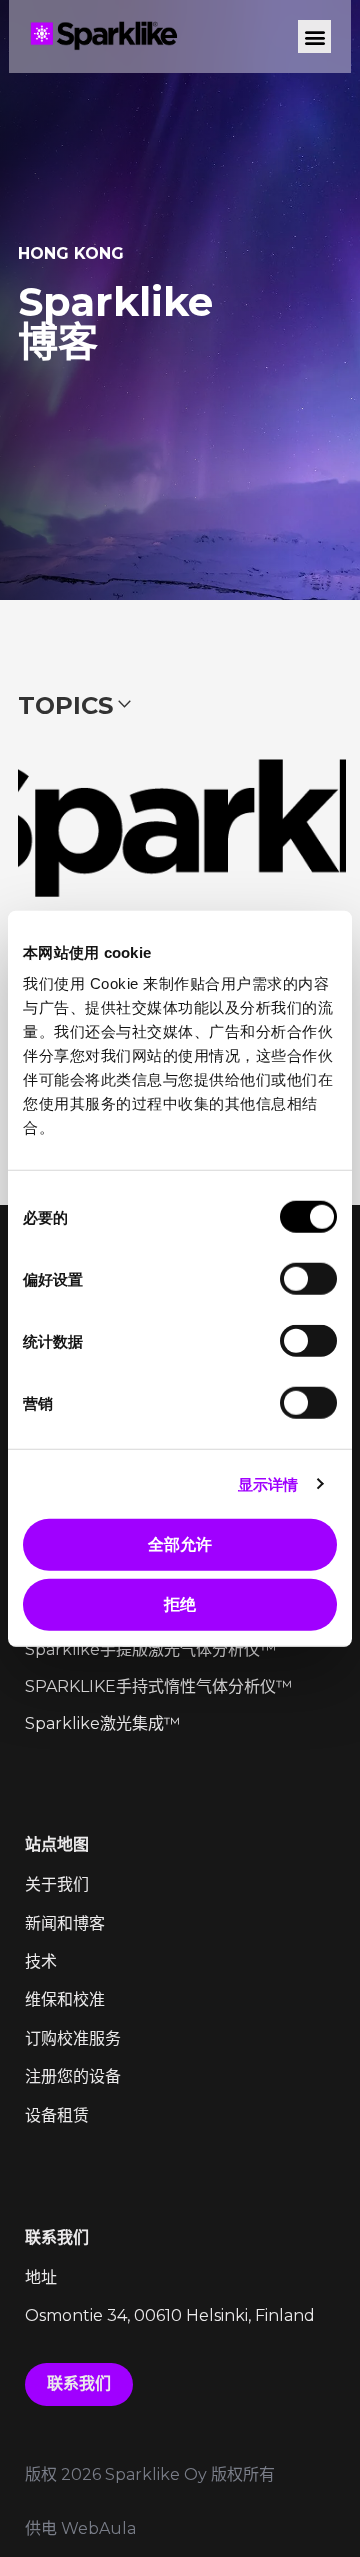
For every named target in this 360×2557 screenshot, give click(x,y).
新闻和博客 (65, 1923)
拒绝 (180, 1604)
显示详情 (268, 1483)
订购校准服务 (73, 2038)
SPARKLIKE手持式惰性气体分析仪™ (158, 1686)
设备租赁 (57, 2115)
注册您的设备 (73, 2076)
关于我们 (57, 1884)
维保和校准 (65, 1999)
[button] (314, 36)
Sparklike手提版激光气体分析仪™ (150, 1649)
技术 (41, 1961)
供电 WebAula (80, 2528)
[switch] (308, 1279)
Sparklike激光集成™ (102, 1723)
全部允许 (180, 1544)
